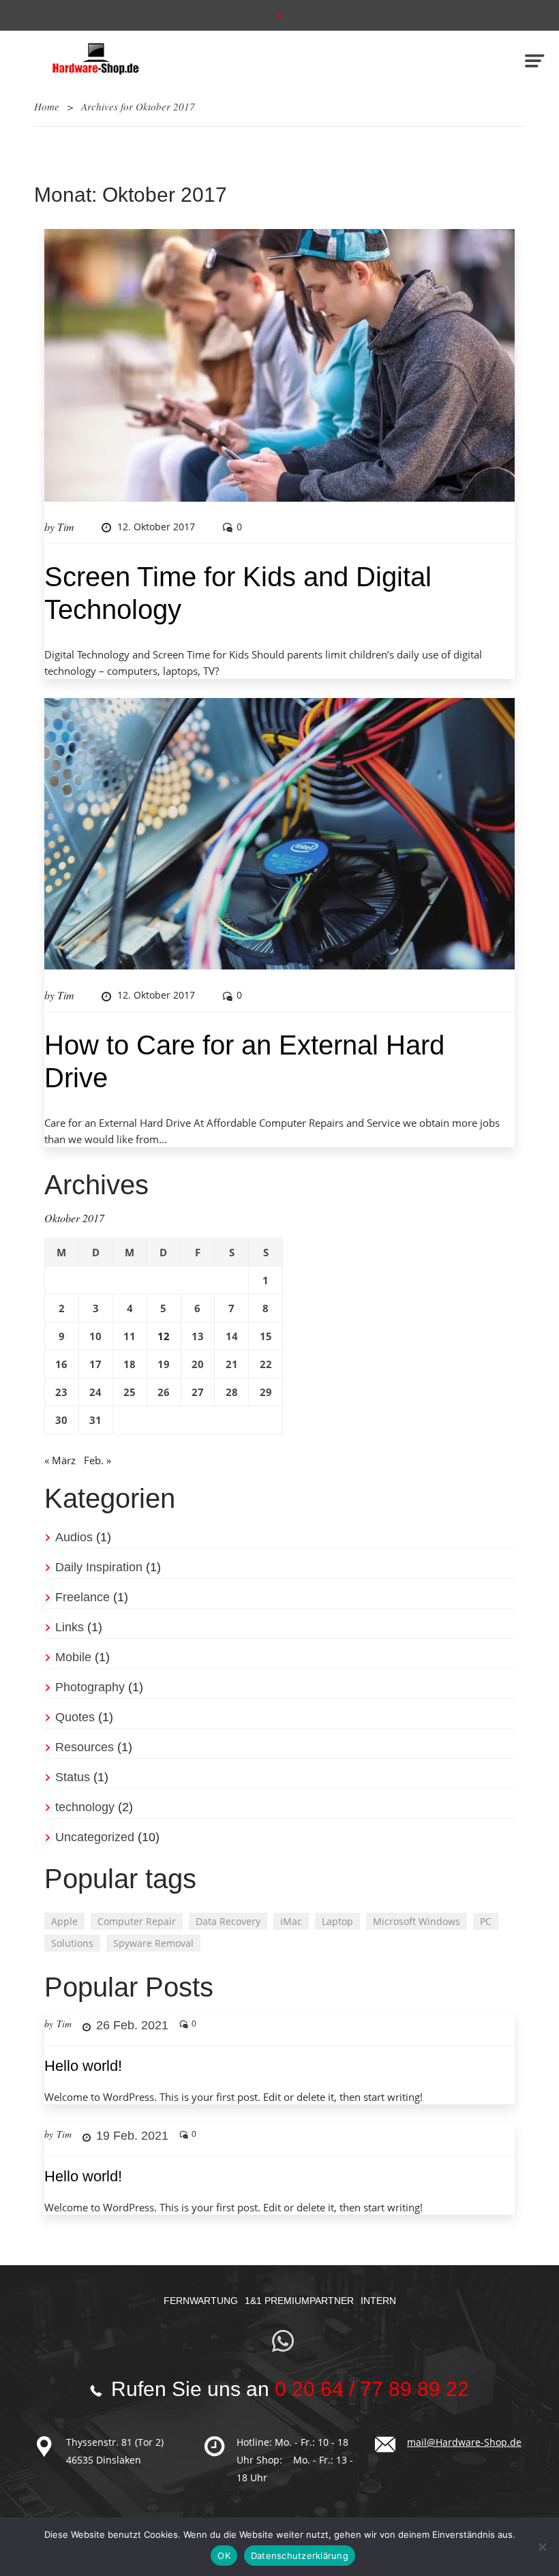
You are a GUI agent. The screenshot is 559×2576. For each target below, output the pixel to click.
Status (73, 1777)
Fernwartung (201, 2301)
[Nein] (542, 2547)
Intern (378, 2301)
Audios (74, 1537)
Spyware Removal (153, 1943)
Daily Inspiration (99, 1567)
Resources (85, 1747)
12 (164, 1336)
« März (60, 1460)
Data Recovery (228, 1921)
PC (486, 1921)
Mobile (73, 1657)
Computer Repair (137, 1921)
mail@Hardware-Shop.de (464, 2442)
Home (47, 106)
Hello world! (83, 2066)
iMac (291, 1921)
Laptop (337, 1921)
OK (224, 2556)
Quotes (75, 1717)
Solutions (72, 1943)
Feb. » (97, 1460)
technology (85, 1807)
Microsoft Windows (417, 1921)
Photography (90, 1687)
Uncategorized (95, 1837)
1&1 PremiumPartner (299, 2301)
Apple (64, 1921)
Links (70, 1627)
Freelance (82, 1597)
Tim (66, 527)
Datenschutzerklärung (300, 2556)
